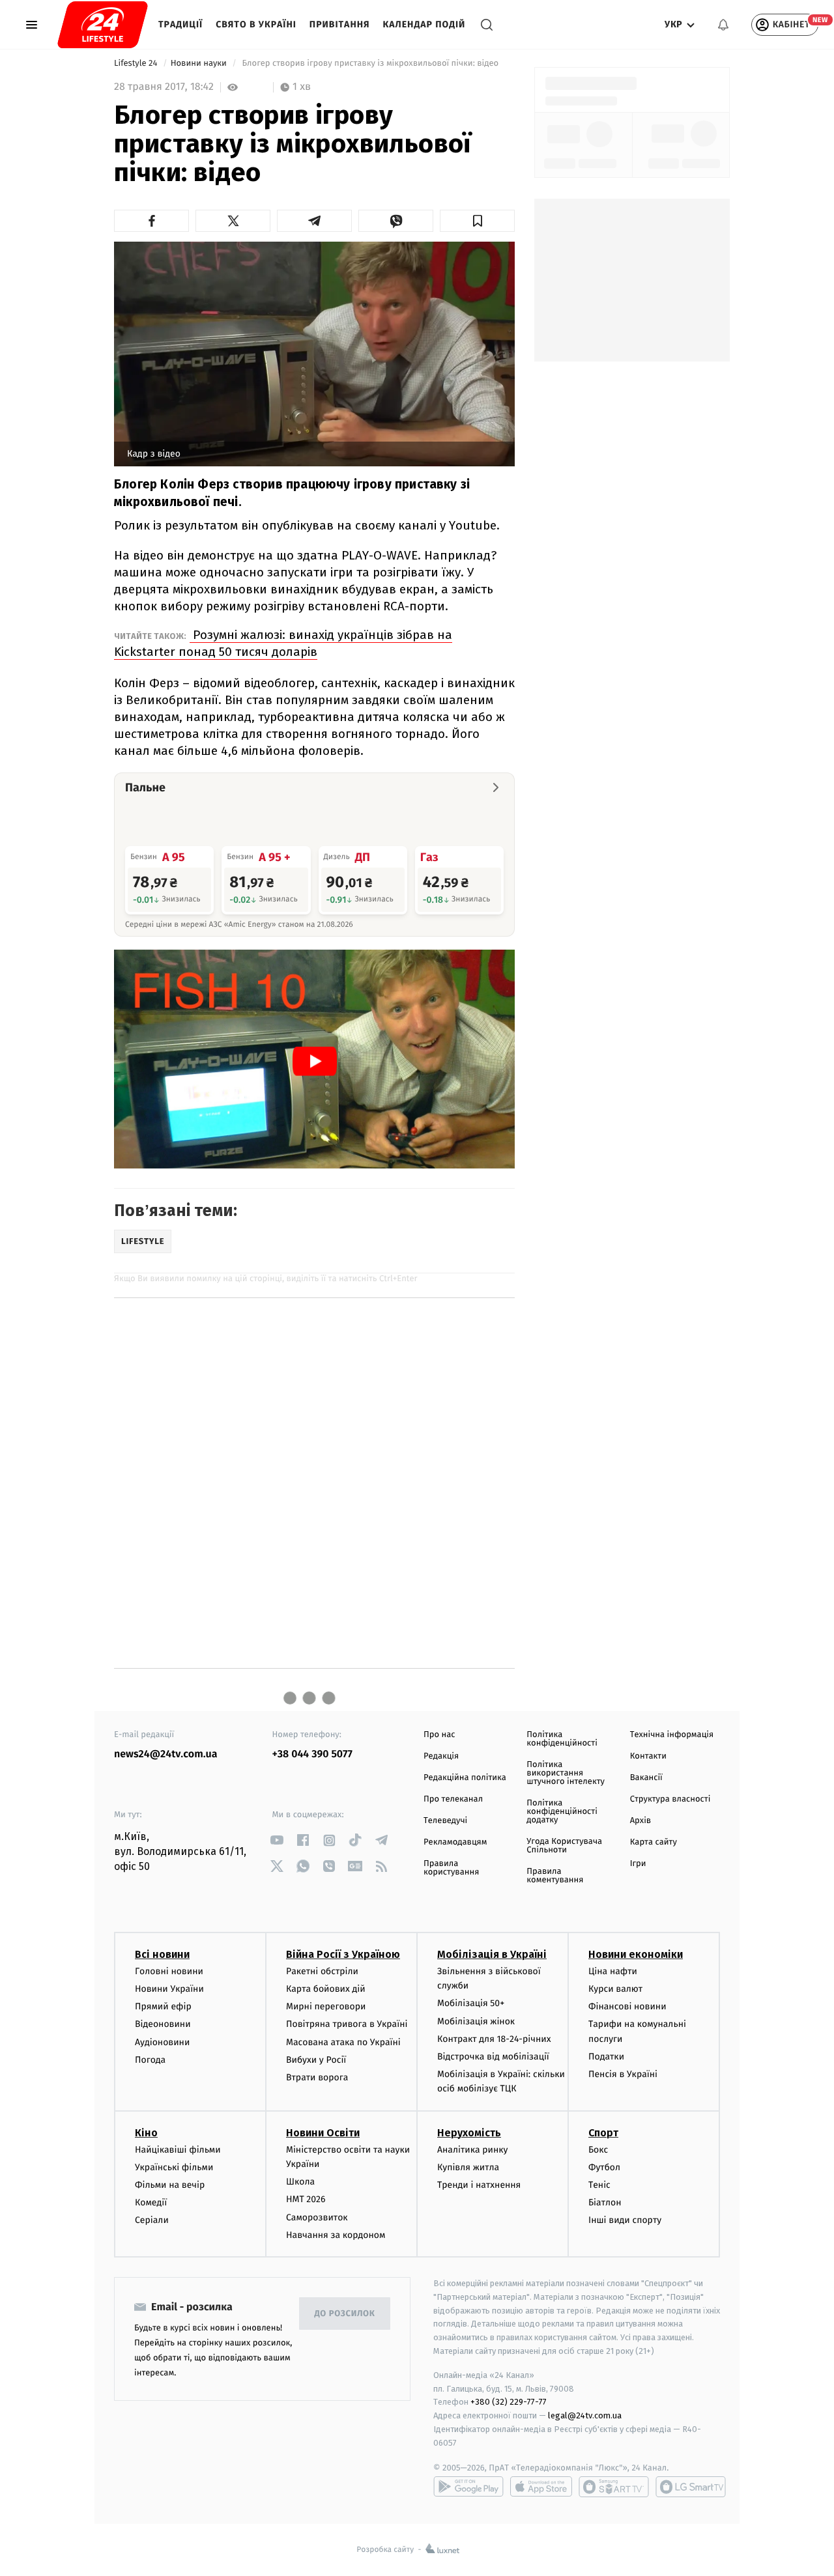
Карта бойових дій (326, 1989)
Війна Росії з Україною (343, 1954)
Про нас (439, 1735)
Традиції (180, 24)
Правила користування (451, 1868)
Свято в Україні (256, 24)
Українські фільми (174, 2167)
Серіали (152, 2220)
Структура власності (670, 1799)
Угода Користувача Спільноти (564, 1846)
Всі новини (162, 1954)
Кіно (146, 2133)
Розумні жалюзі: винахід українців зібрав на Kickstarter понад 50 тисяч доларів (283, 643)
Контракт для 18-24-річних (494, 2039)
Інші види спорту (625, 2220)
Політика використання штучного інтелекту (566, 1773)
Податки (606, 2057)
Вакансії (646, 1778)
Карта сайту (654, 1842)
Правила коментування (555, 1876)
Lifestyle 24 (137, 64)
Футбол (604, 2167)
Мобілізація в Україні (492, 1954)
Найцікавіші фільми (178, 2150)
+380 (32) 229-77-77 (509, 2402)
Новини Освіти (323, 2133)
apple (541, 2487)
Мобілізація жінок (476, 2021)
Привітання (340, 24)
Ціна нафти (613, 1971)
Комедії (151, 2202)
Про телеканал (453, 1799)
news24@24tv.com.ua (166, 1754)
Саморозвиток (317, 2217)
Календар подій (424, 24)
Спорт (603, 2133)
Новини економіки (636, 1954)
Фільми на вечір (170, 2185)
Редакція (441, 1756)
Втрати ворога (317, 2077)
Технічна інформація (672, 1735)
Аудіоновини (162, 2042)
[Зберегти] (477, 221)
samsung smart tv (691, 2487)
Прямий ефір (163, 2006)
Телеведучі (445, 1821)
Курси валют (615, 1989)
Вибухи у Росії (316, 2060)
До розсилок (345, 2314)
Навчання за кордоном (336, 2235)
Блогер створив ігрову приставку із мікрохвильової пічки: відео (370, 64)
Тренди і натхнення (479, 2185)
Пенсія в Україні (623, 2074)
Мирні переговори (326, 2006)
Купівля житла (468, 2167)
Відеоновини (163, 2024)
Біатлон (605, 2202)
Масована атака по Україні (343, 2042)
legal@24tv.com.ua (585, 2415)
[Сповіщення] (723, 25)
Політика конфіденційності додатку (562, 1812)
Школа (300, 2182)
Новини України (169, 1989)
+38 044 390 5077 (312, 1754)
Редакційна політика (465, 1778)
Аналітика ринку (472, 2150)
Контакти (648, 1756)
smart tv (614, 2487)
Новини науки (200, 64)
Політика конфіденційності (562, 1739)
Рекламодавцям (455, 1842)
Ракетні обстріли (322, 1971)
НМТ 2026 (306, 2199)
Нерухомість (469, 2133)
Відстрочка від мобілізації (493, 2057)
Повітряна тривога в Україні (347, 2024)
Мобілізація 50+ (471, 2003)
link (277, 1840)
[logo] (103, 25)
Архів (640, 1821)
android (468, 2487)
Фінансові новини (627, 2006)
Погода (150, 2060)
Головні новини (169, 1971)
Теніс (599, 2185)
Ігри (638, 1864)
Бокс (598, 2150)
